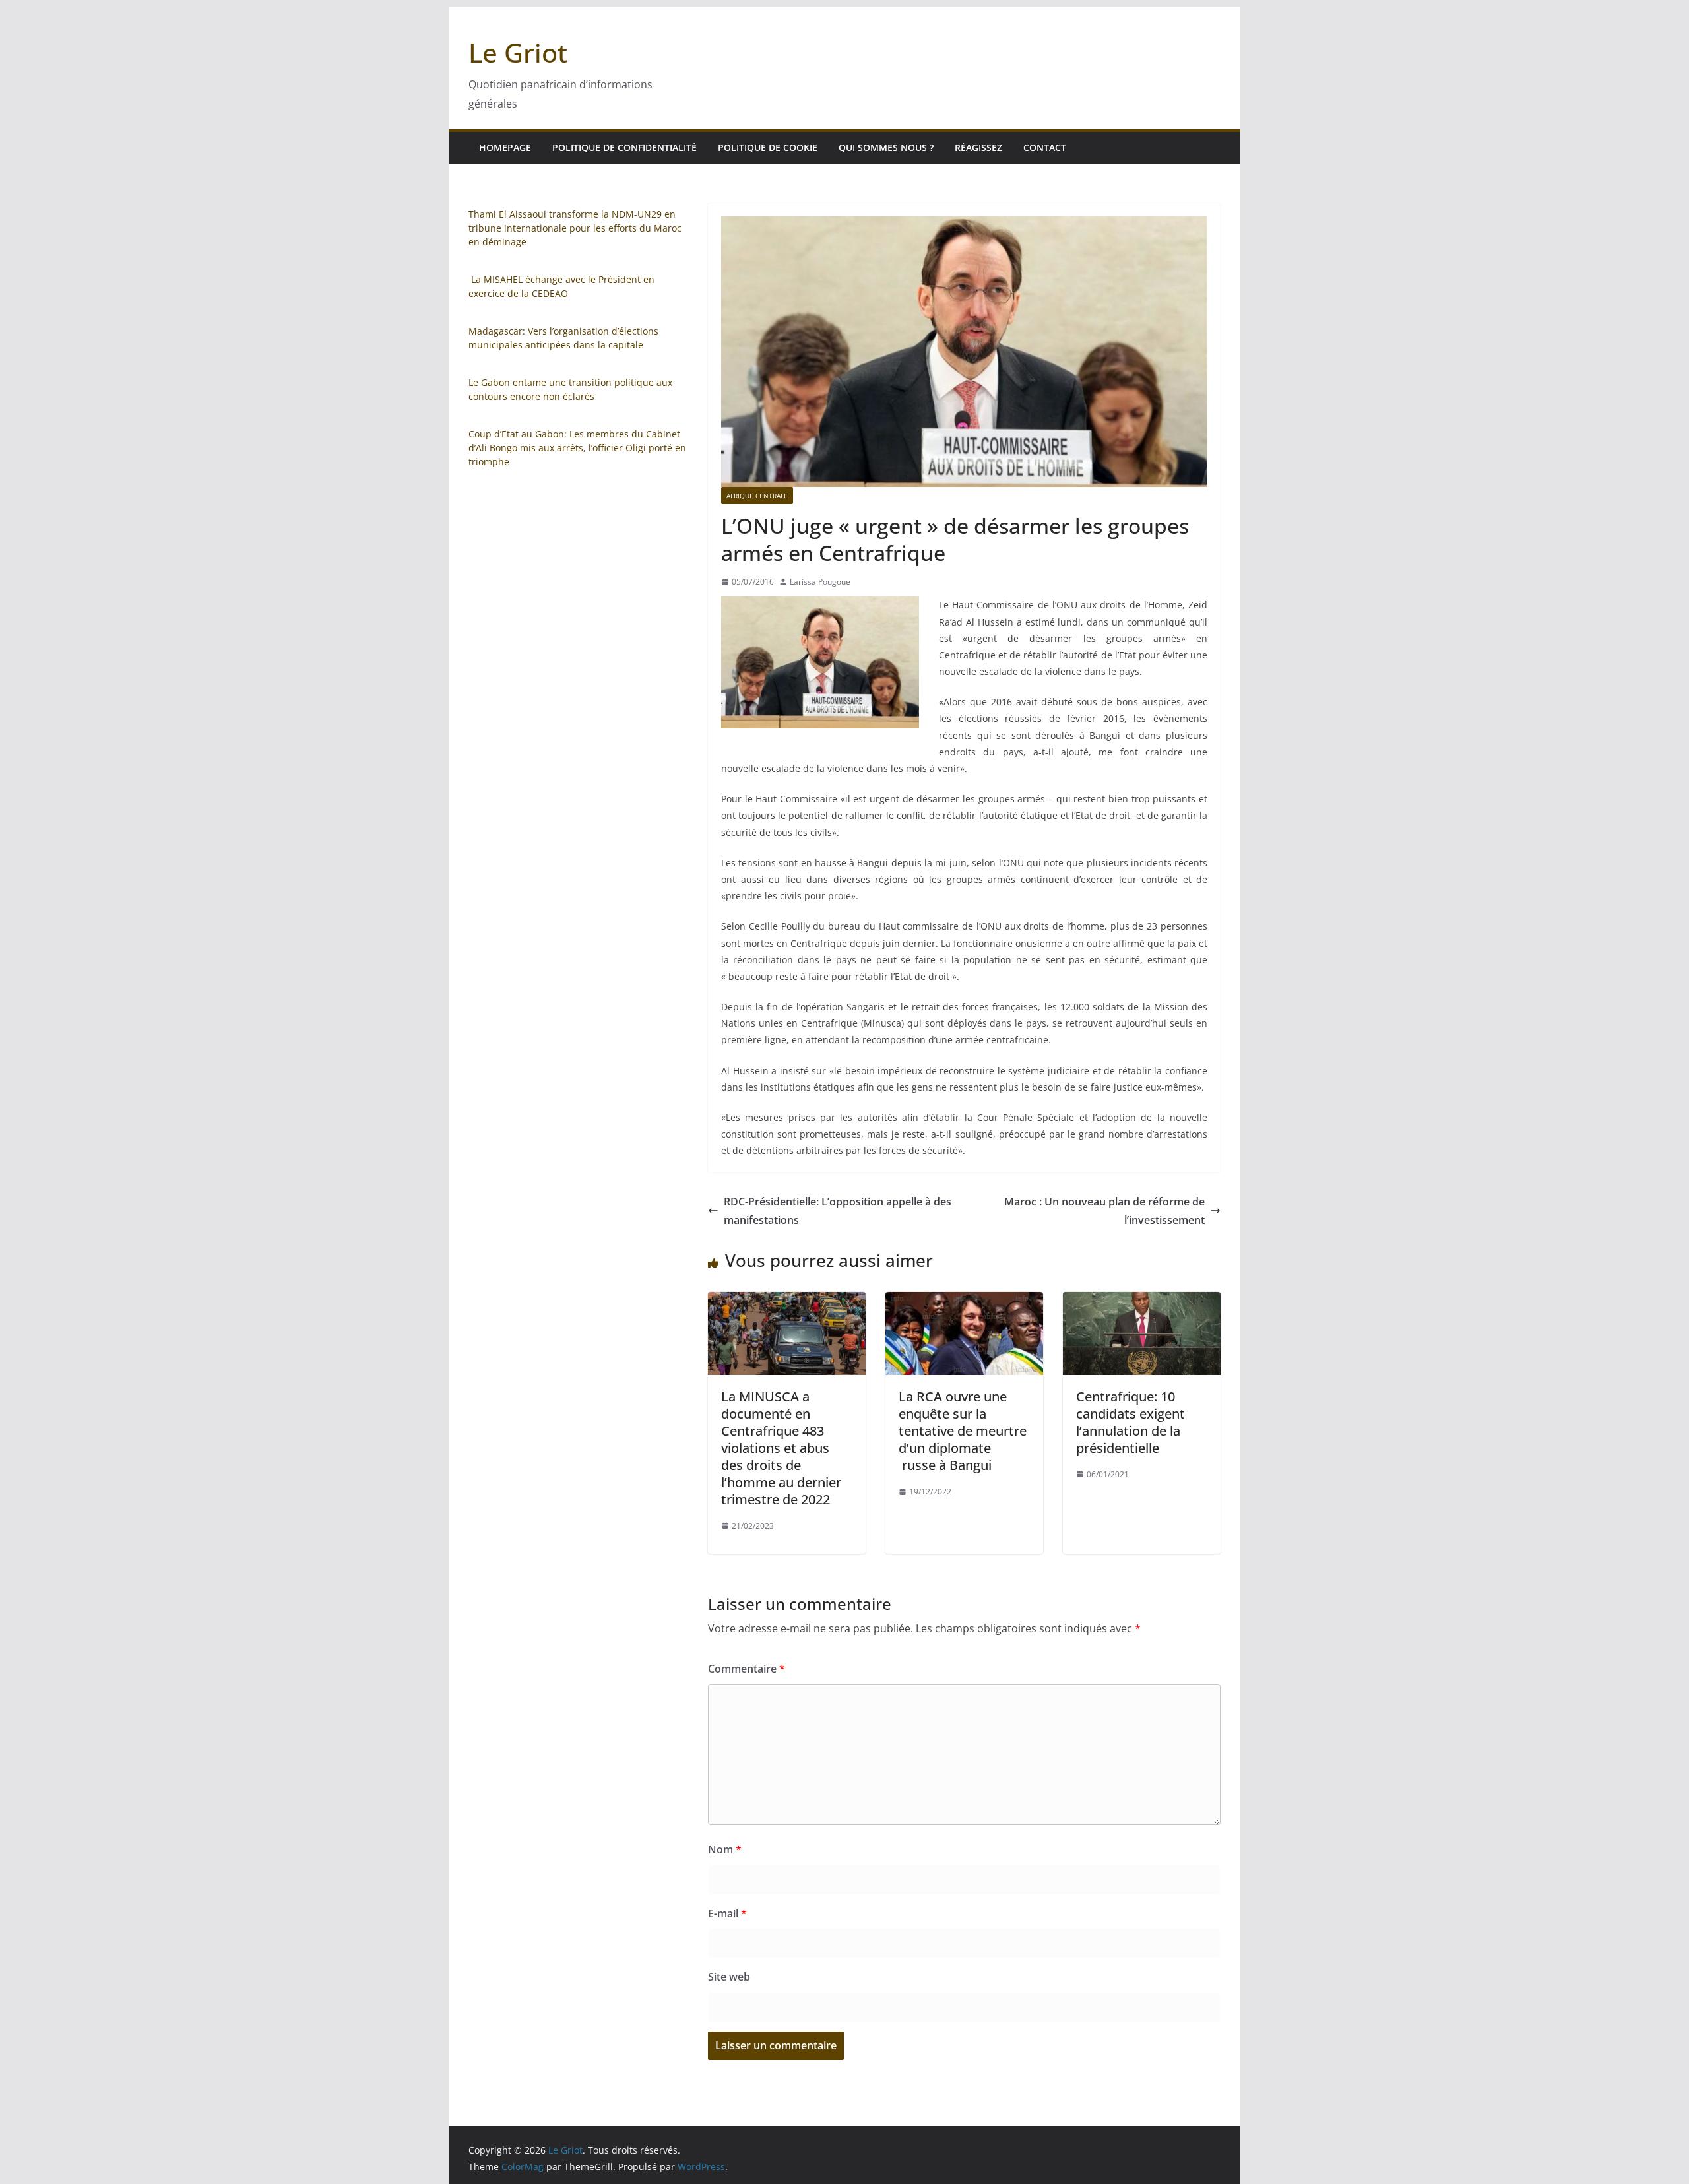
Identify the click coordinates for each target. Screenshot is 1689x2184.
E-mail (727, 1913)
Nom (725, 1849)
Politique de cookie (768, 147)
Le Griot (518, 52)
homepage (505, 147)
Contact (1045, 147)
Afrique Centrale (757, 496)
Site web (729, 1977)
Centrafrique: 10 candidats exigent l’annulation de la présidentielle (1131, 1422)
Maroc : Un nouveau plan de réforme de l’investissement (1104, 1211)
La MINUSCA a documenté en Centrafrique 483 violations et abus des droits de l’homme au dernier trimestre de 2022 (781, 1448)
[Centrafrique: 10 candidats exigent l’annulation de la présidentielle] (1142, 1301)
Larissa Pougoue (820, 582)
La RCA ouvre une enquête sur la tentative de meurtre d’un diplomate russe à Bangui (963, 1431)
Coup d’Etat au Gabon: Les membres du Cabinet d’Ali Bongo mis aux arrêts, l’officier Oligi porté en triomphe (577, 448)
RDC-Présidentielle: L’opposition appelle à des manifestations (838, 1211)
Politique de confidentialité (624, 147)
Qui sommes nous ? (886, 147)
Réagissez (978, 147)
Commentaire (747, 1669)
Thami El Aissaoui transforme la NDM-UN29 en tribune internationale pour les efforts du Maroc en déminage (575, 228)
